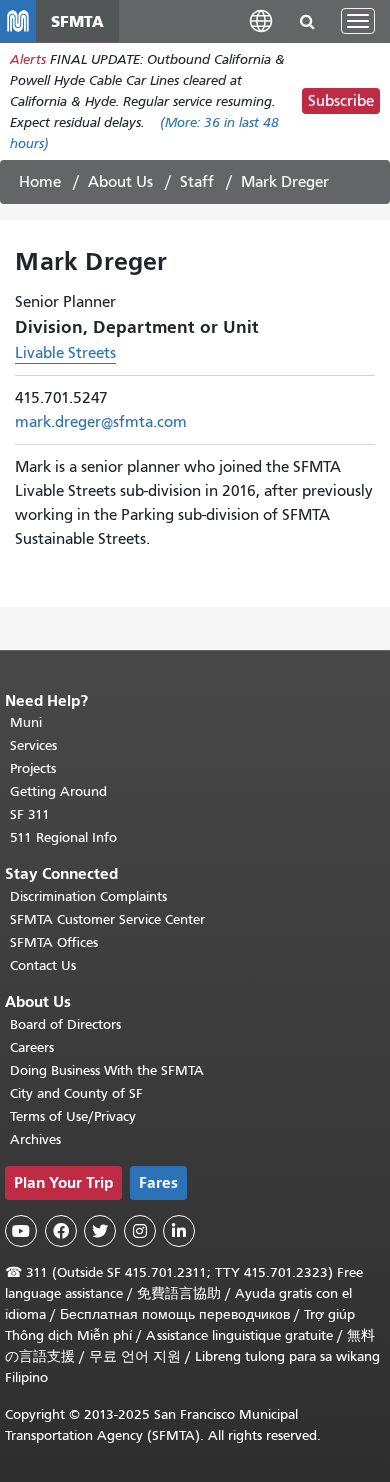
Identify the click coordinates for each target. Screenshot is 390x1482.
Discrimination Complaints (88, 896)
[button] (261, 20)
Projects (33, 768)
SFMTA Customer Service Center (107, 919)
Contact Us (43, 965)
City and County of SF (76, 1093)
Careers (32, 1047)
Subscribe (341, 101)
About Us (120, 182)
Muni (26, 722)
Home (40, 182)
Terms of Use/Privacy (73, 1116)
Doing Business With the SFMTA (107, 1070)
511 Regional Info (63, 837)
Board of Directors (65, 1024)
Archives (35, 1139)
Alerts (28, 59)
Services (33, 745)
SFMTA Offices (54, 942)
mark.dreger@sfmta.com (101, 422)
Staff (197, 182)
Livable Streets (65, 353)
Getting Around (58, 791)
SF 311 (30, 814)
